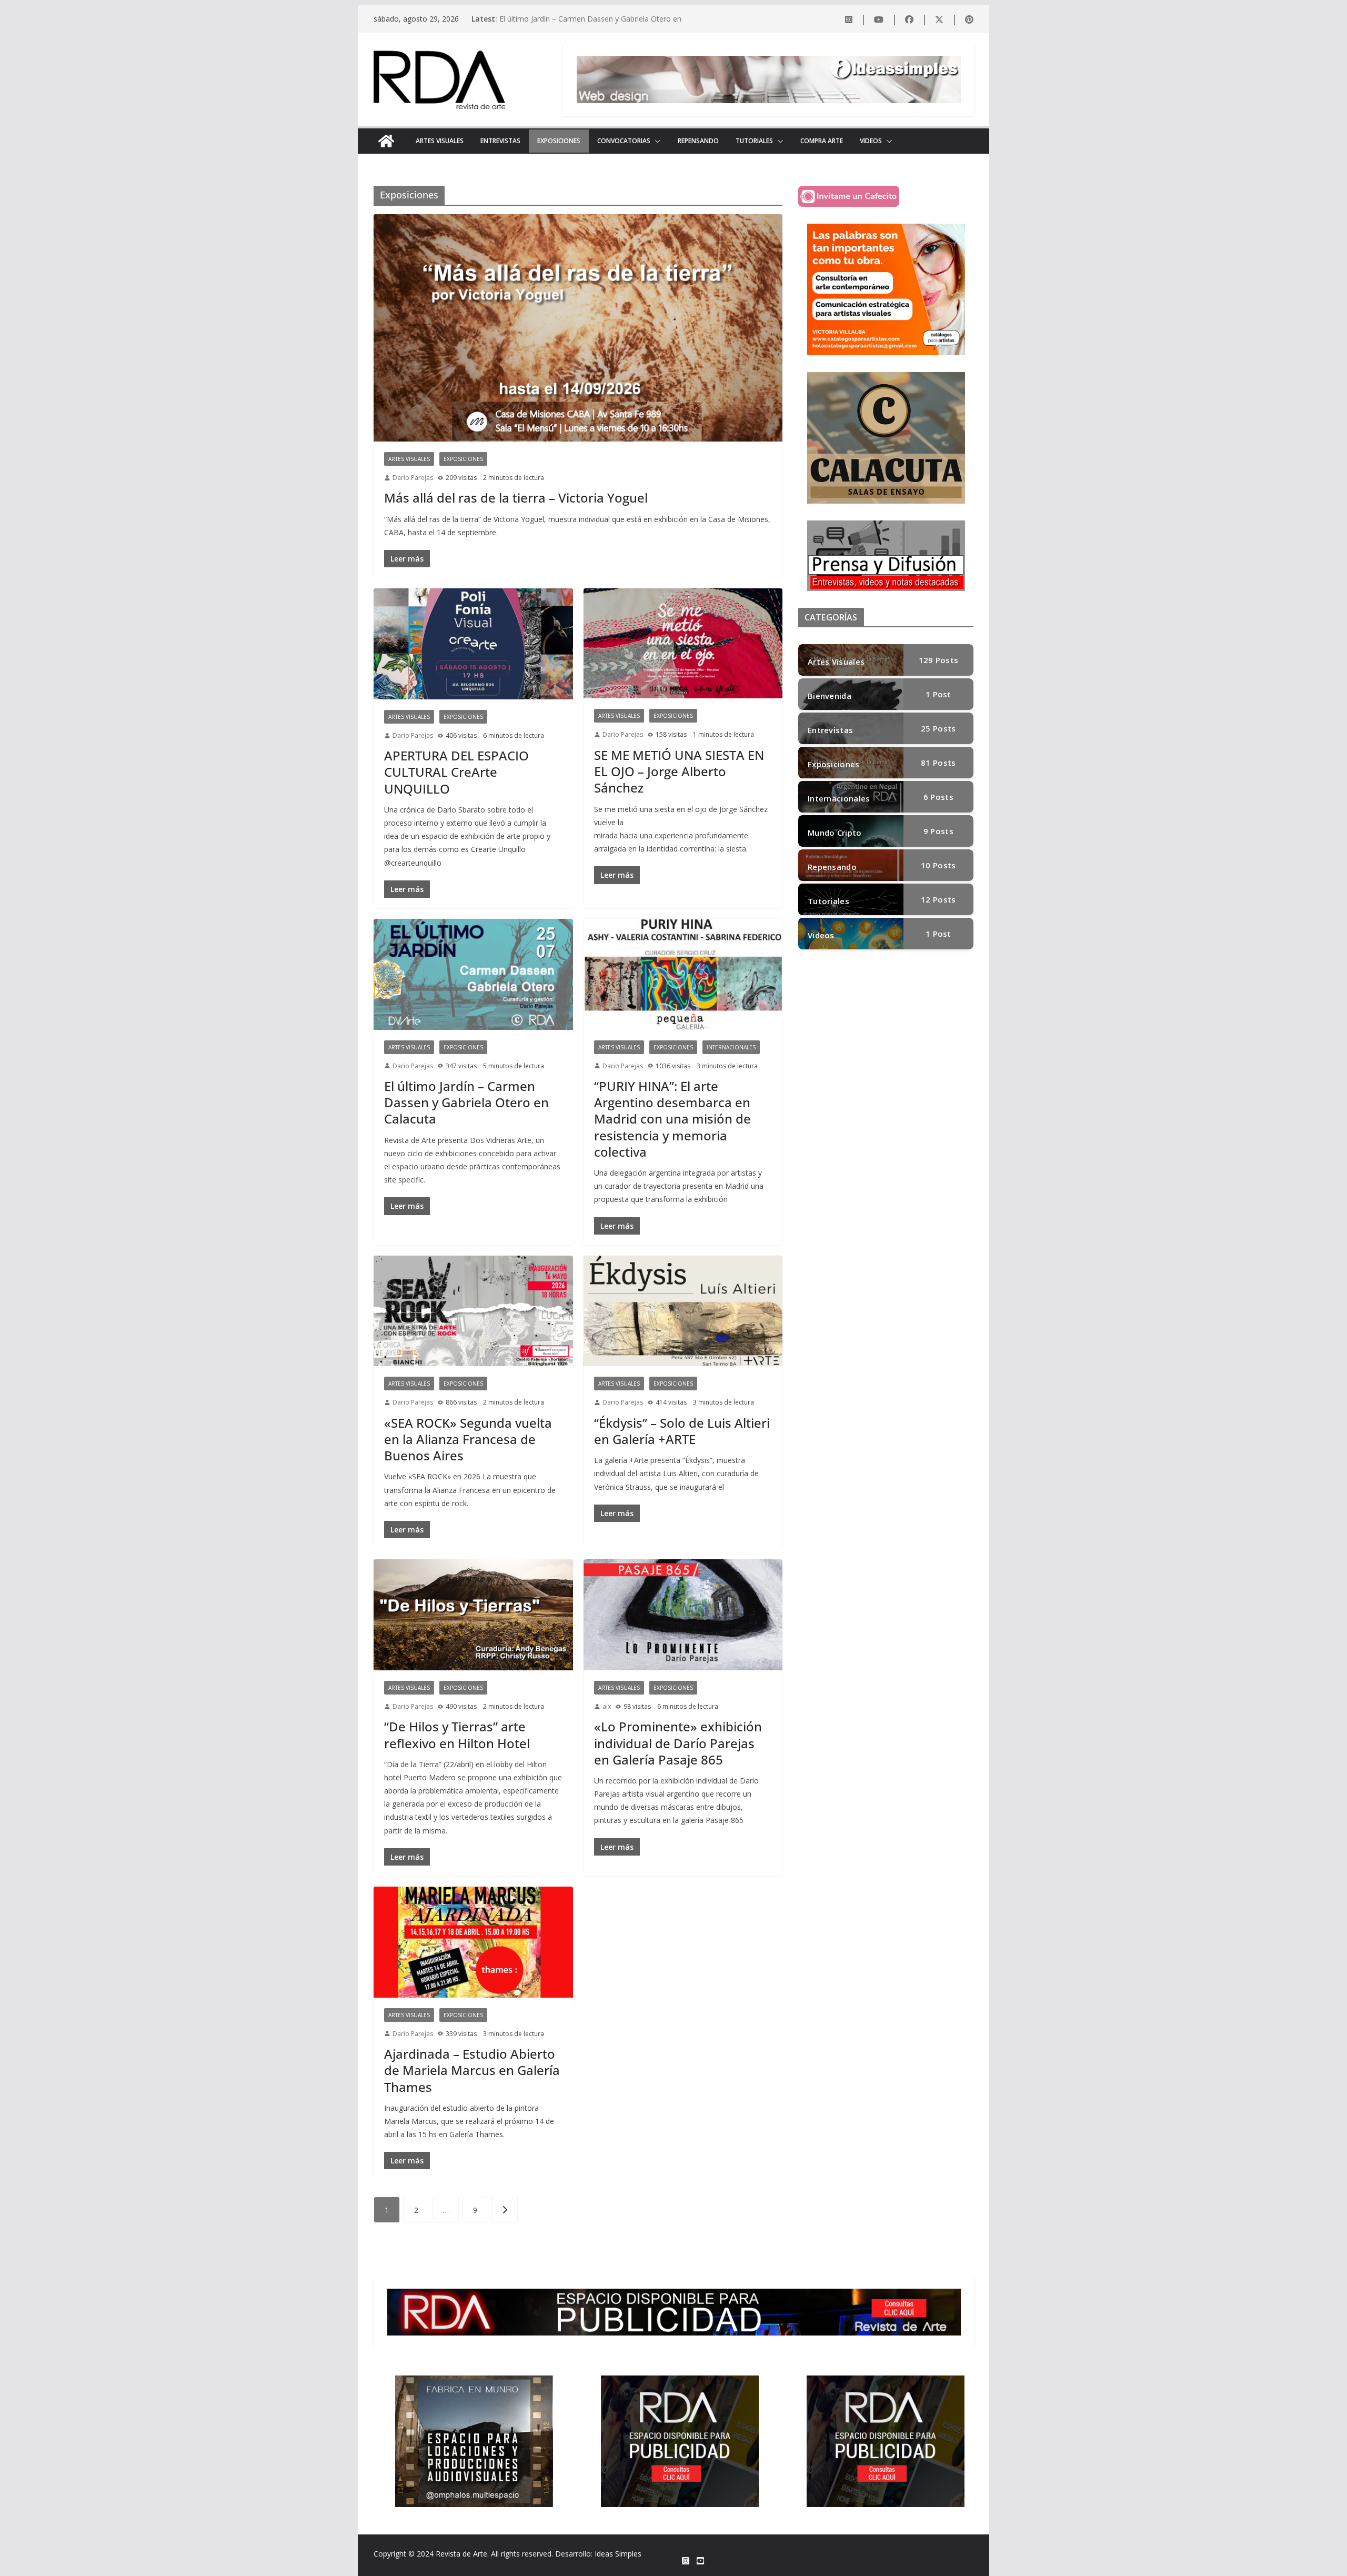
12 (938, 899)
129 (939, 660)
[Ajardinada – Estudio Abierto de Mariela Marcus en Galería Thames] (473, 1942)
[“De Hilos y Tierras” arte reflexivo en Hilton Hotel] (473, 1615)
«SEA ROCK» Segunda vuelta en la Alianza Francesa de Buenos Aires (468, 1439)
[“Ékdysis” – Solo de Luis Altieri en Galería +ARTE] (683, 1311)
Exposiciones (559, 141)
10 (938, 865)
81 (938, 763)
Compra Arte (822, 141)
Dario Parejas (413, 478)
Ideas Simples (618, 2554)
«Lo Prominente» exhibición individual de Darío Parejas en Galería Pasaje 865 (678, 1743)
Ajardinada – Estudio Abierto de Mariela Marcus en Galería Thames (472, 2070)
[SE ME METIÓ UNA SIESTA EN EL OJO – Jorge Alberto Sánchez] (683, 643)
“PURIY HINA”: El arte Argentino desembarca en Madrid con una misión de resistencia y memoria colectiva (672, 1119)
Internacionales (731, 1047)
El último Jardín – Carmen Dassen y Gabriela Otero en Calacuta (466, 1102)
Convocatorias (624, 141)
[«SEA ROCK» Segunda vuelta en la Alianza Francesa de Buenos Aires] (473, 1311)
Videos (871, 141)
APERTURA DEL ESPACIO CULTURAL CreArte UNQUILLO (456, 772)
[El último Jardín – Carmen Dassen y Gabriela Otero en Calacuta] (473, 974)
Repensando (698, 141)
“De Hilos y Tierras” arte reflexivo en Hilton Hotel (457, 1735)
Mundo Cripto (835, 833)
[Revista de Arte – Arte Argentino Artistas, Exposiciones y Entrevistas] (386, 141)
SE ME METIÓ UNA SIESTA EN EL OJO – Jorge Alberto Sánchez (679, 771)
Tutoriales (754, 141)
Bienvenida (830, 696)
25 (938, 728)
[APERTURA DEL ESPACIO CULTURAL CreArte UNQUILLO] (473, 644)
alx (607, 1706)
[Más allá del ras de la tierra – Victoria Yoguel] (578, 328)
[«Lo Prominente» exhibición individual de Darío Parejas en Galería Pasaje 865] (683, 1615)
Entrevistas (500, 141)
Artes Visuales (440, 141)
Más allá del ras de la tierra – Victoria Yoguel (516, 498)
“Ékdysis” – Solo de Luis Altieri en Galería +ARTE (682, 1431)
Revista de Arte (461, 2554)
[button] (656, 141)
